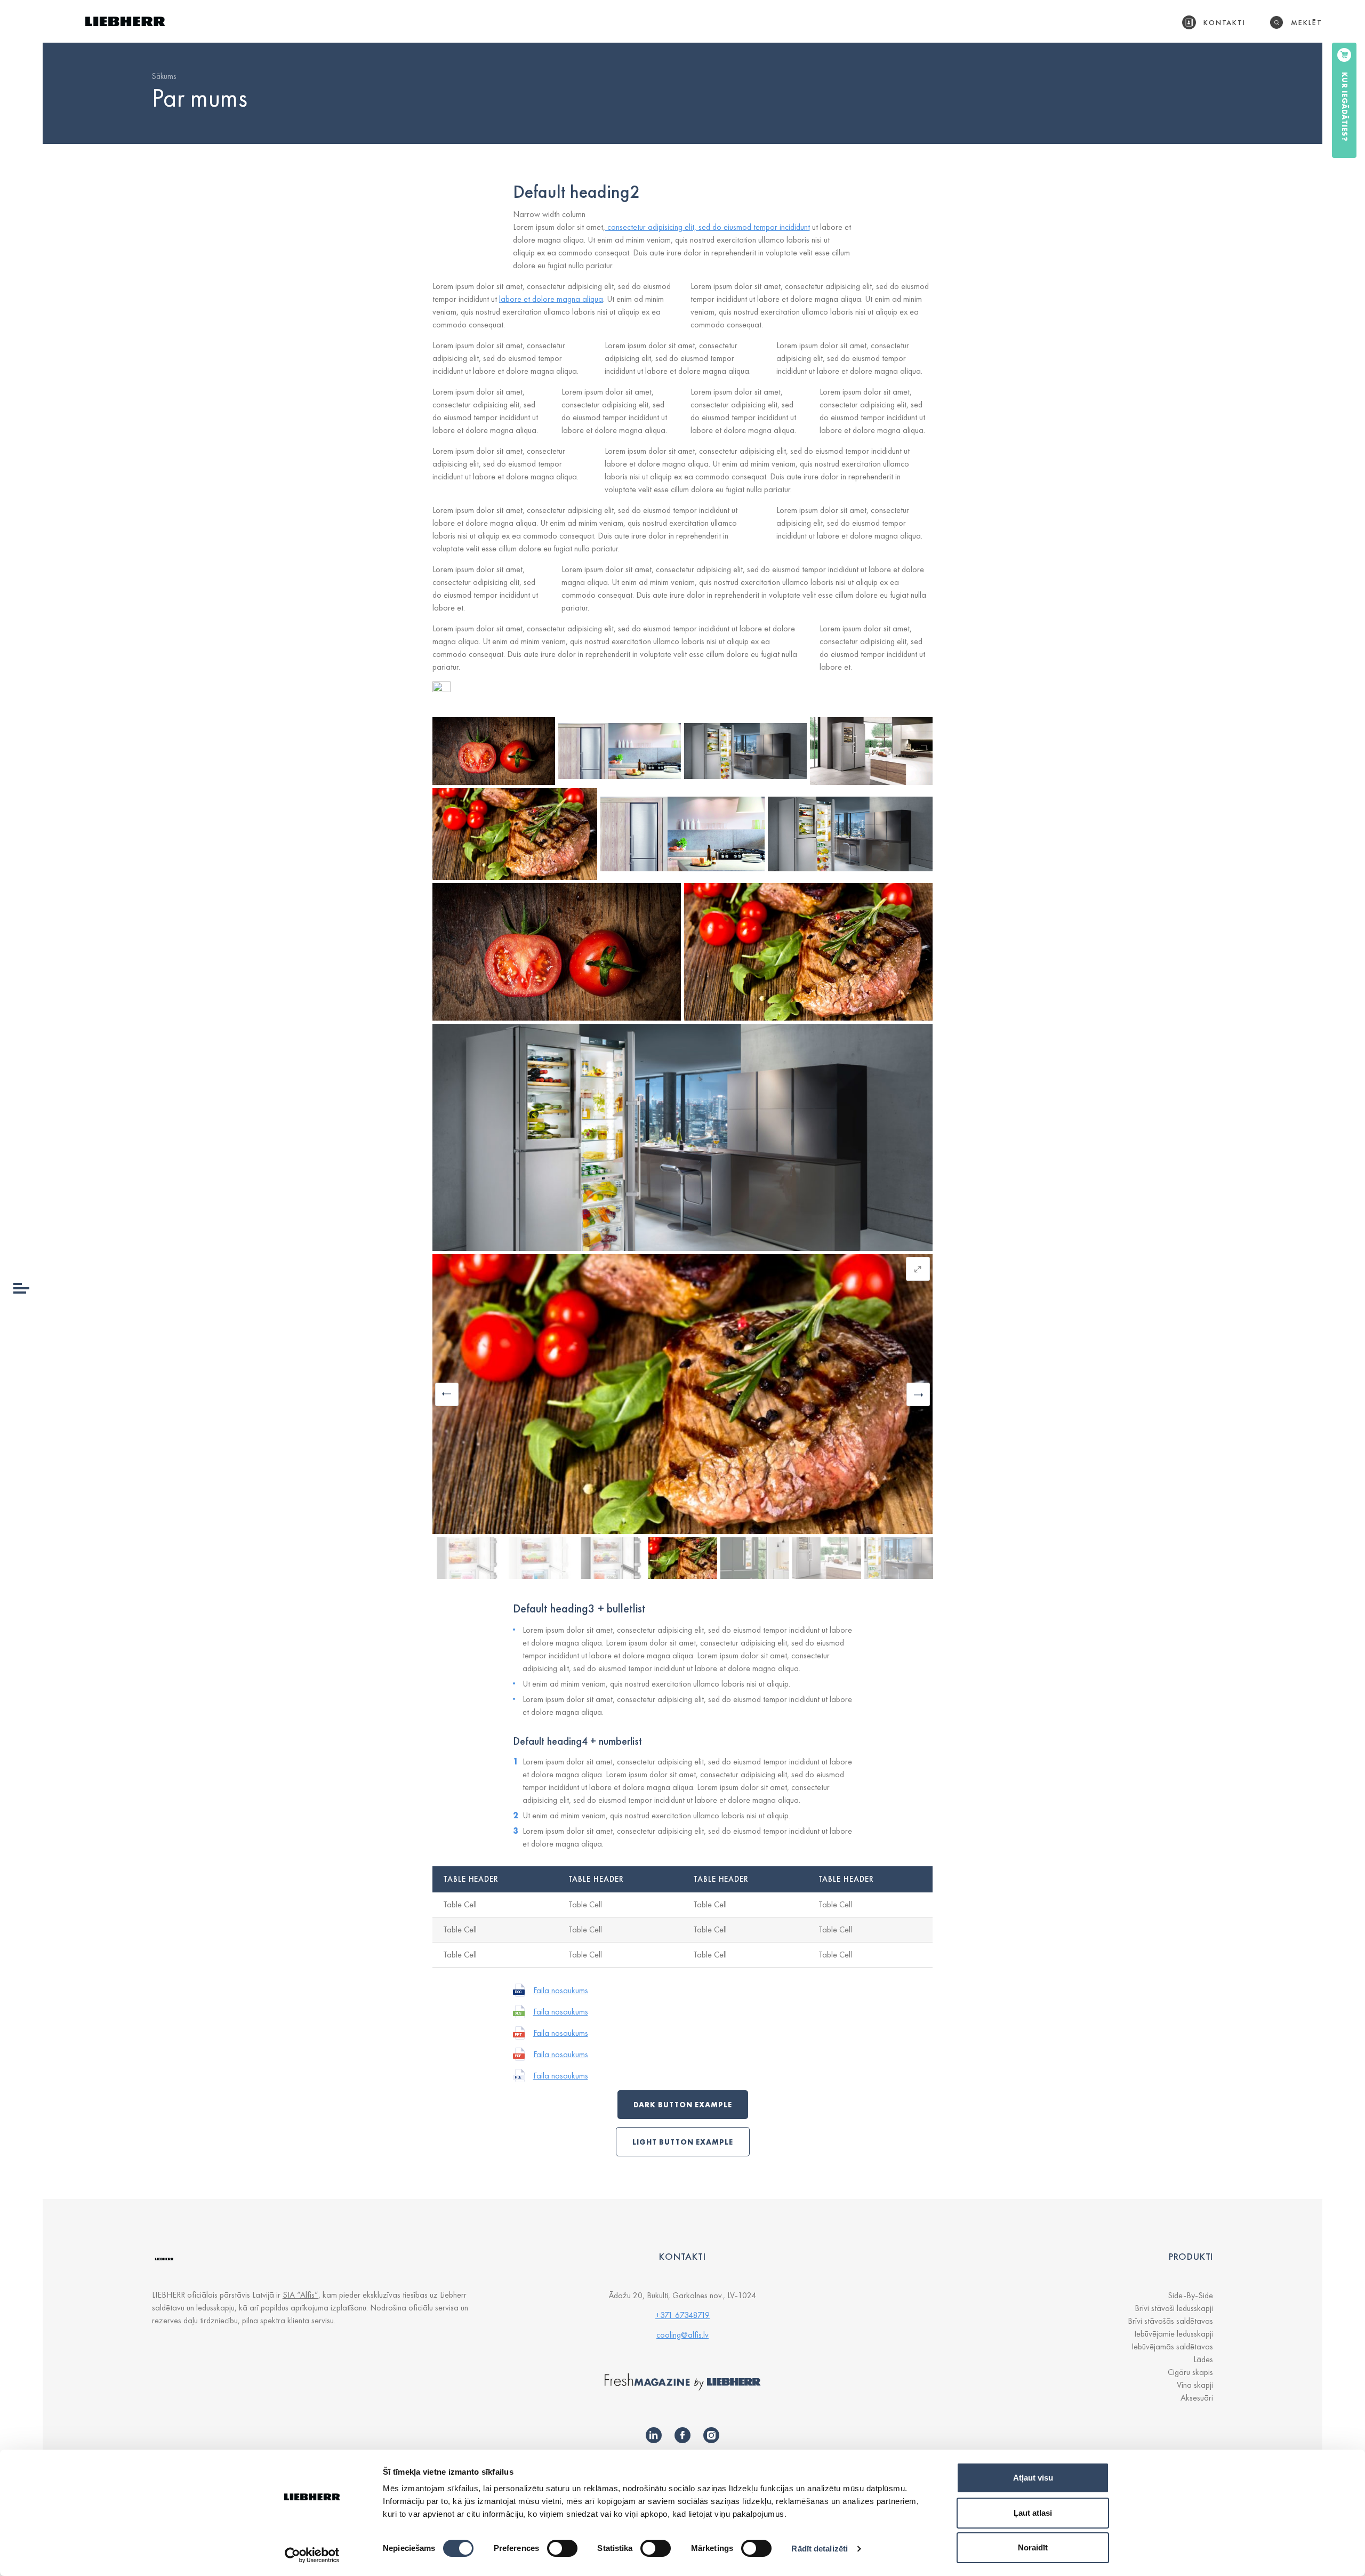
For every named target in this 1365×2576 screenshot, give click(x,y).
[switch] (562, 2548)
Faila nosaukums (561, 1990)
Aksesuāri (1197, 2398)
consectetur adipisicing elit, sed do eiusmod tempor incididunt (708, 227)
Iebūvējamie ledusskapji (1174, 2334)
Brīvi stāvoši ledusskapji (1174, 2308)
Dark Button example (683, 2105)
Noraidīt (1033, 2547)
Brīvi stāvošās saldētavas (1170, 2321)
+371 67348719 (682, 2315)
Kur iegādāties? (1345, 107)
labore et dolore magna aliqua (551, 299)
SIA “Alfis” (300, 2295)
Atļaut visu (1033, 2478)
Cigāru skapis (1190, 2372)
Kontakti (1225, 22)
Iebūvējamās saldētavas (1172, 2346)
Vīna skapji (1195, 2385)
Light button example (683, 2142)
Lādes (1203, 2359)
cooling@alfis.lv (682, 2335)
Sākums (164, 76)
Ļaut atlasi (1033, 2513)
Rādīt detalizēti (820, 2549)
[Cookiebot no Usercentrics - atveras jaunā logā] (312, 2555)
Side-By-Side (1190, 2295)
